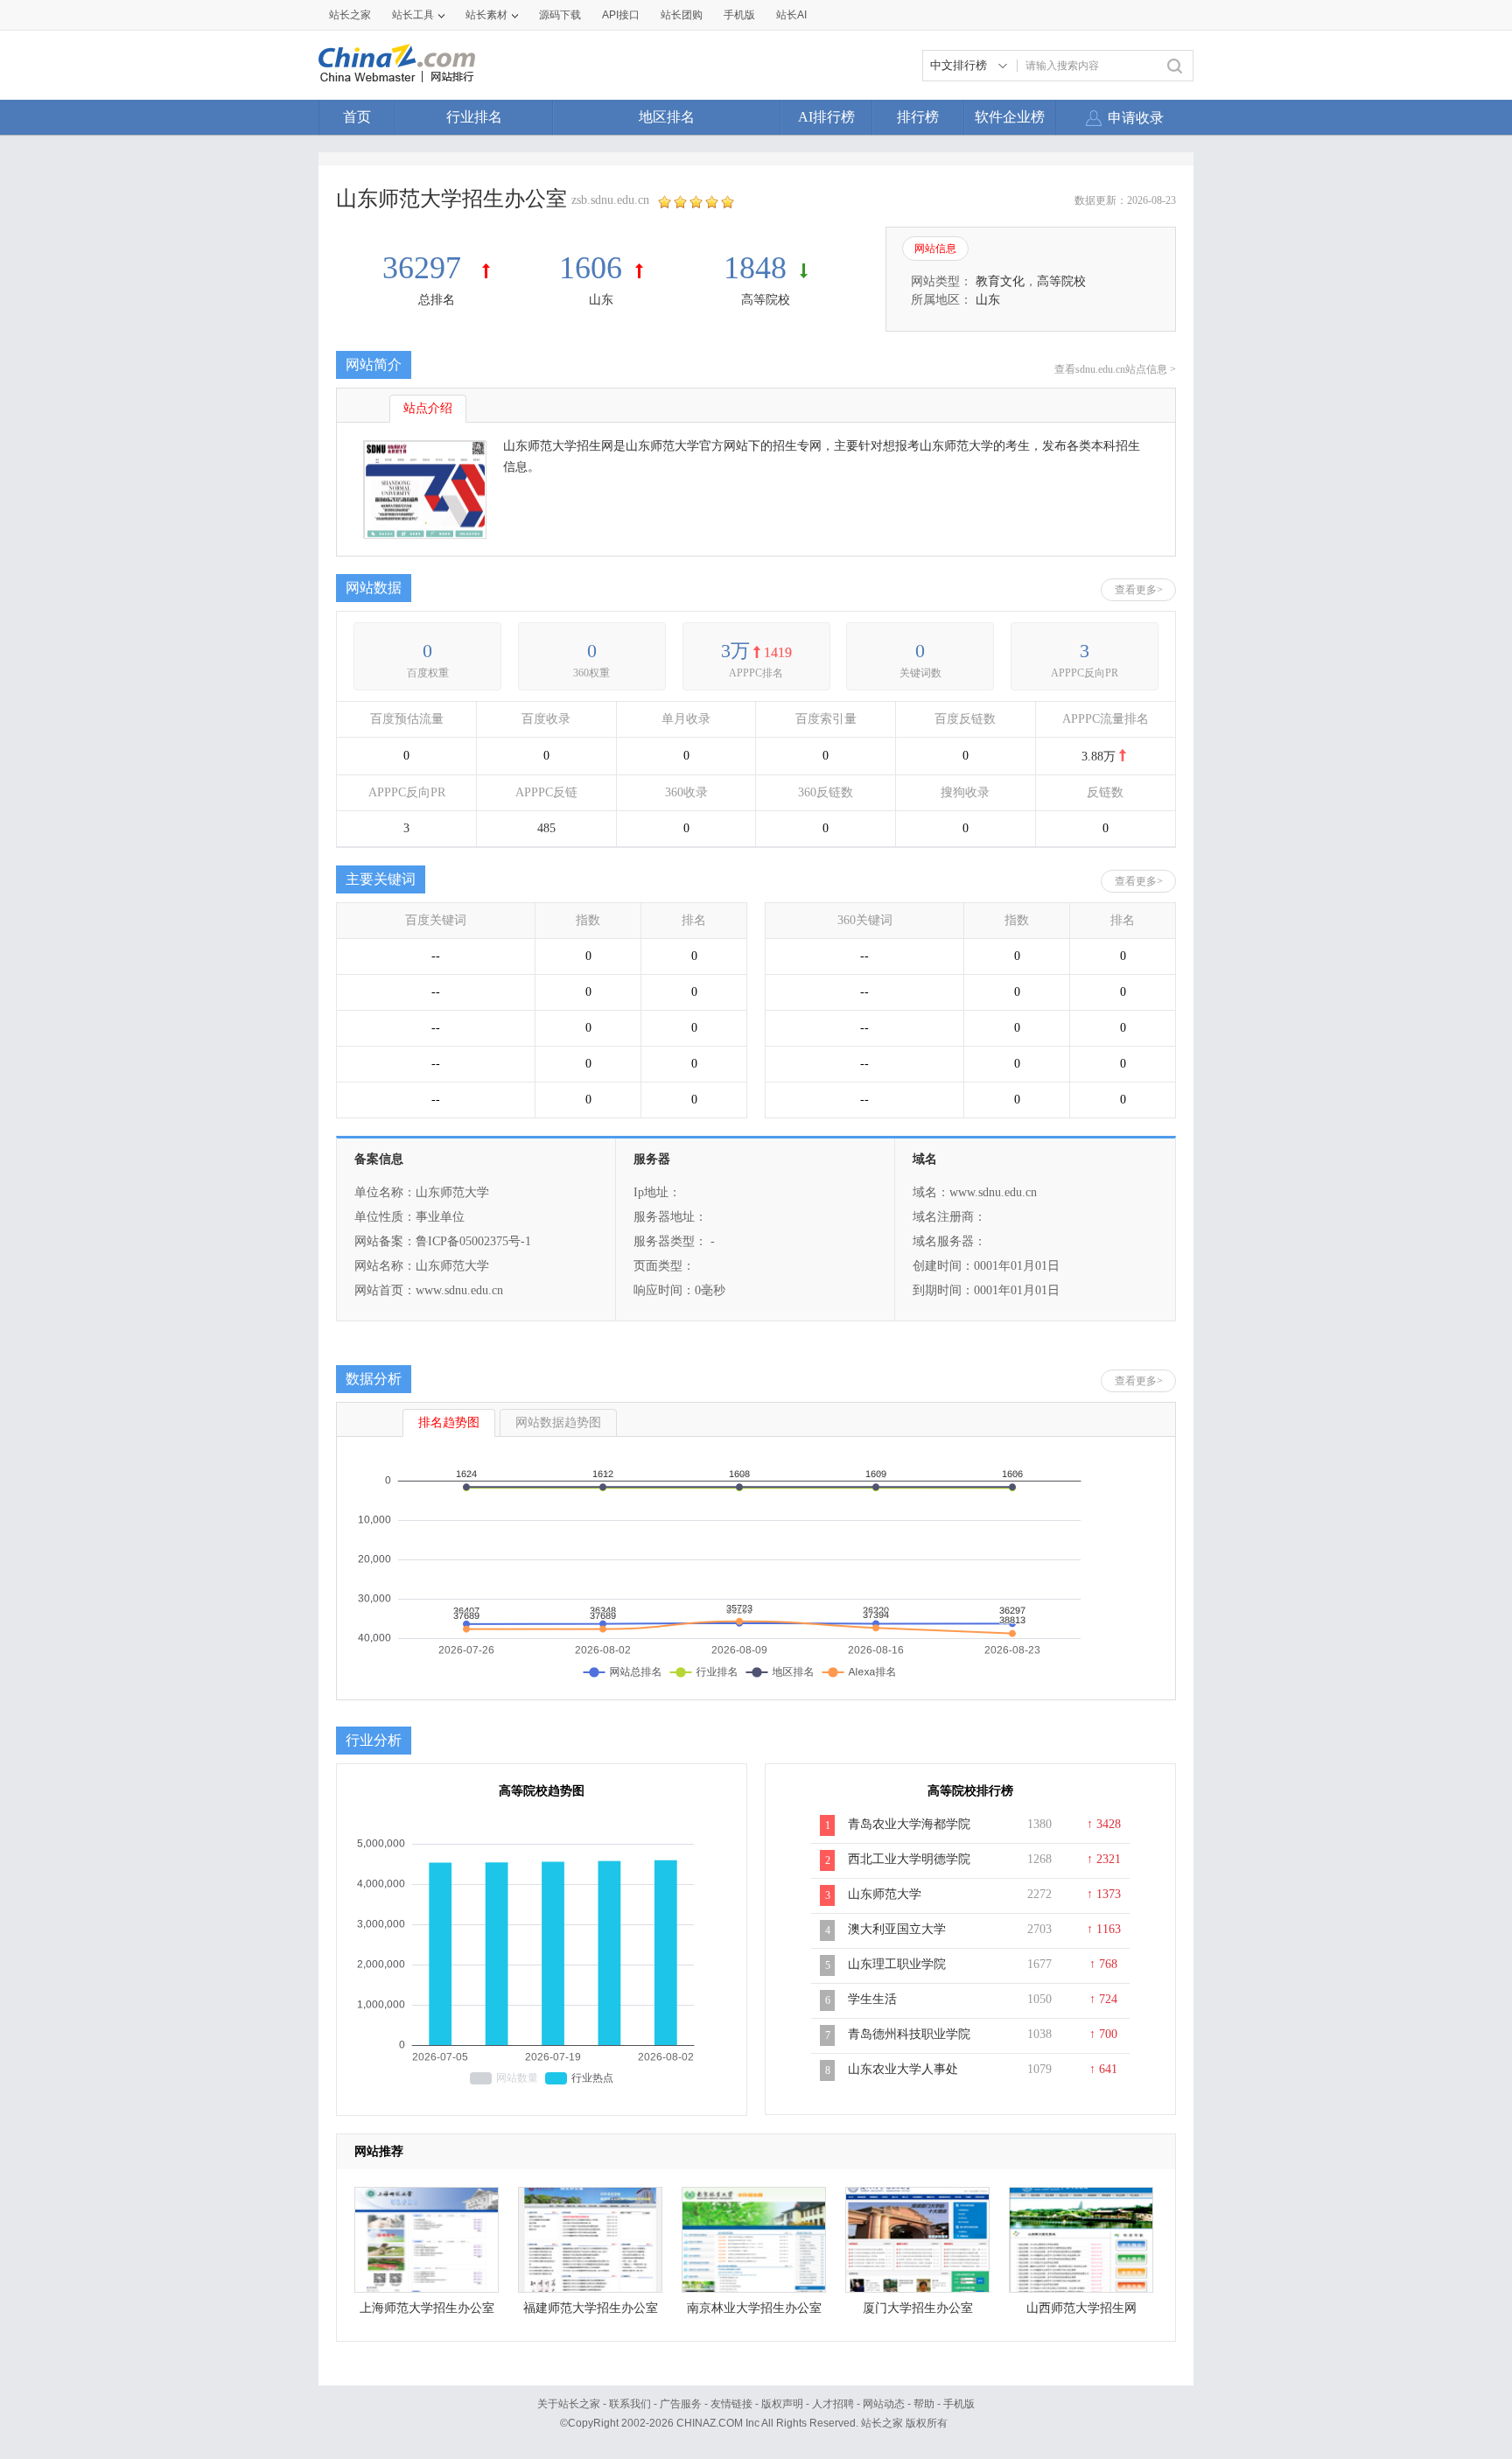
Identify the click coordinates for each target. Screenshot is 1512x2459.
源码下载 (560, 15)
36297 (426, 268)
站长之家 (350, 15)
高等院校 (766, 300)
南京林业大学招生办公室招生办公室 (754, 2312)
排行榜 (918, 117)
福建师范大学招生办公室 (591, 2308)
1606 (591, 268)
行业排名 (474, 117)
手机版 (959, 2404)
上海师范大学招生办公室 (427, 2308)
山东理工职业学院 (897, 1964)
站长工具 (413, 15)
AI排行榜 (826, 117)
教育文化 (1000, 281)
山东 (601, 300)
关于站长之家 (569, 2404)
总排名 (437, 300)
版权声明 (782, 2404)
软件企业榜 (1010, 117)
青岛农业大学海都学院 (909, 1824)
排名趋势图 (449, 1422)
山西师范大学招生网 (1081, 2308)
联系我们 (630, 2404)
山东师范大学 (885, 1894)
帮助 (924, 2404)
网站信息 (935, 249)
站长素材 (486, 15)
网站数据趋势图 (558, 1422)
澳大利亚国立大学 (897, 1929)
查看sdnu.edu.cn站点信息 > (1115, 369)
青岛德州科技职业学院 (909, 2034)
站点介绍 (428, 408)
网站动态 (884, 2404)
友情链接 (731, 2404)
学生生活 (872, 1999)
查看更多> (1139, 590)
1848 (755, 268)
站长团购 (682, 15)
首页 (357, 117)
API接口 (621, 15)
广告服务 (681, 2404)
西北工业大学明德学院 (909, 1859)
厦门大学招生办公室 (918, 2308)
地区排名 (667, 117)
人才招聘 (833, 2404)
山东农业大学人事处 (903, 2069)
